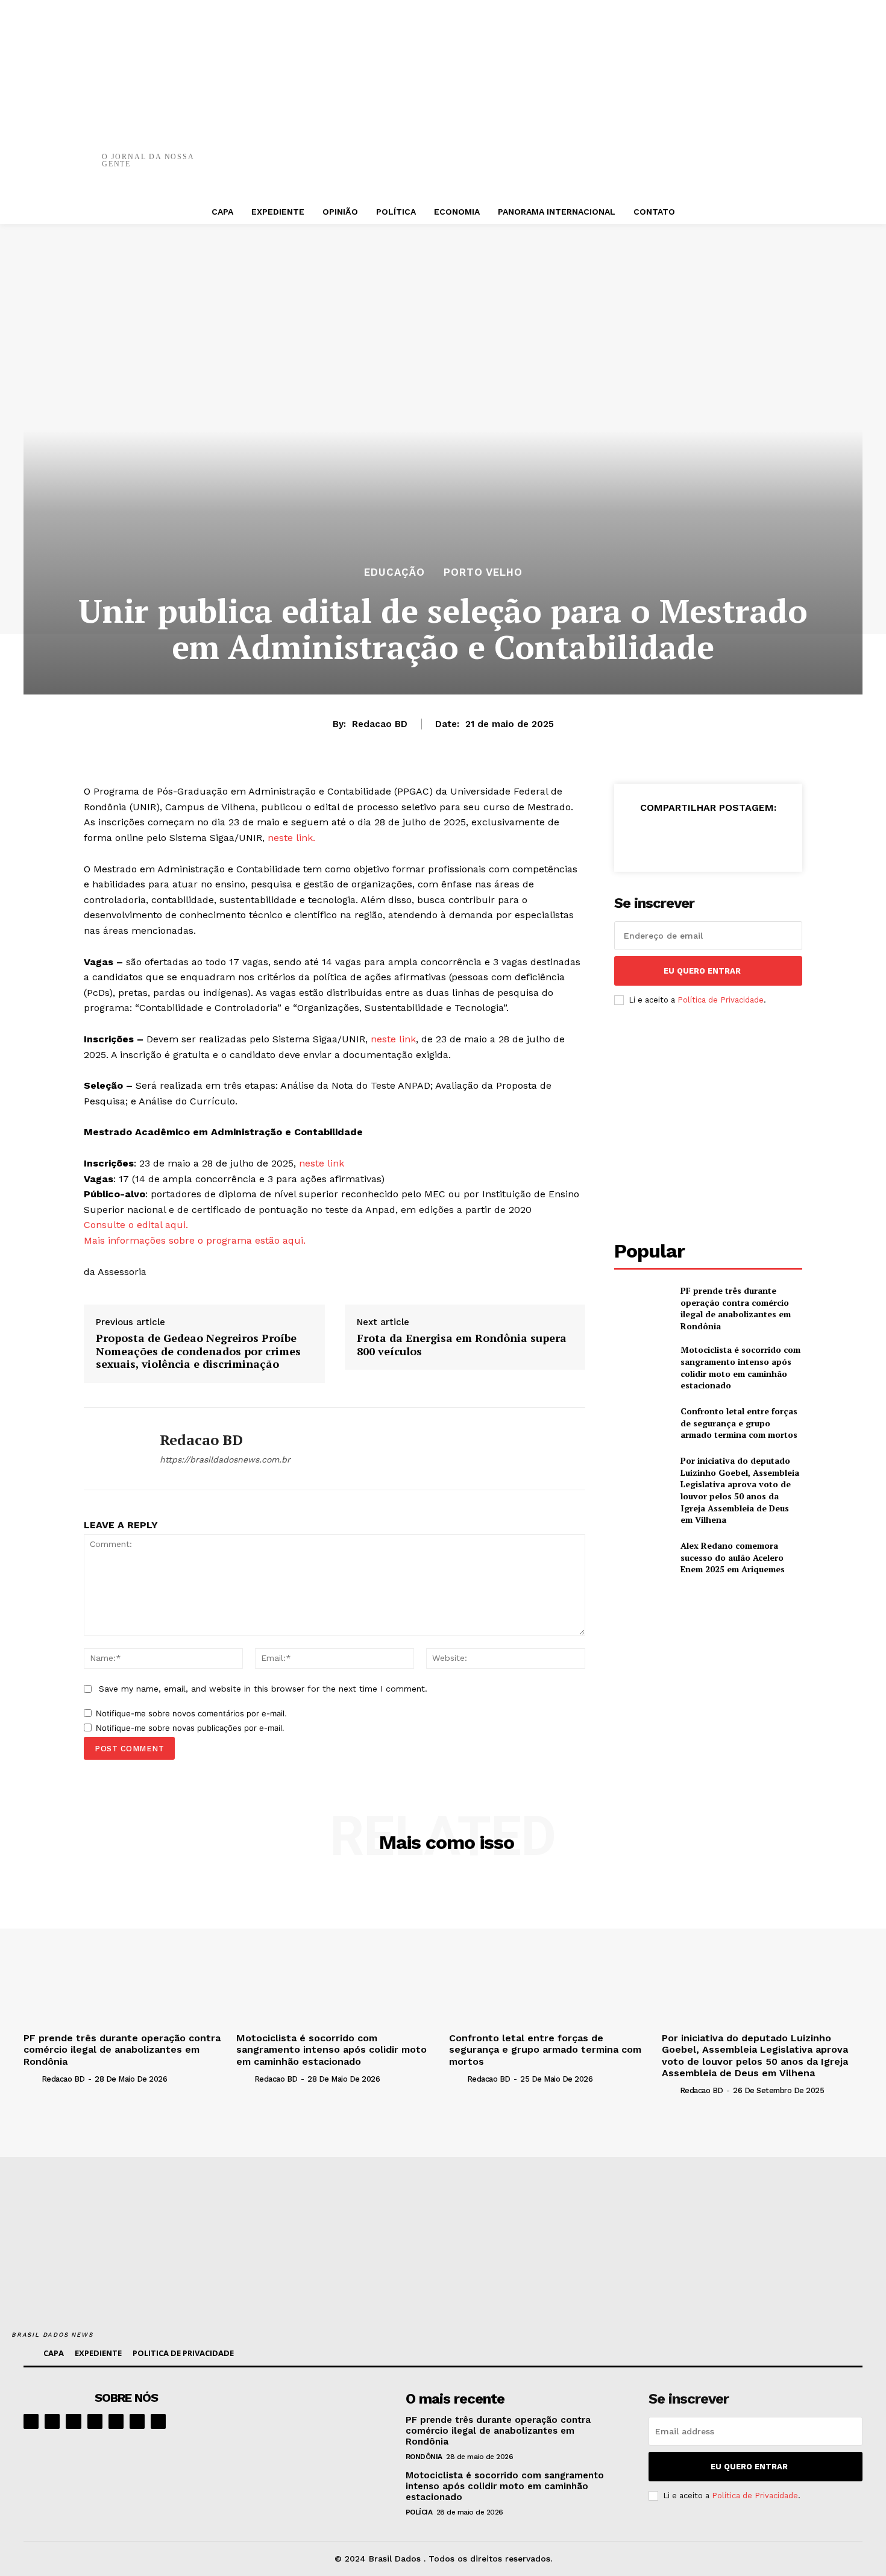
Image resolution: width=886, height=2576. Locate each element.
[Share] (95, 2421)
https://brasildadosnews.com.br (225, 1460)
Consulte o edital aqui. (137, 1225)
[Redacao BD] (113, 1449)
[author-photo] (31, 2079)
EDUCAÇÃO (394, 572)
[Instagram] (52, 2421)
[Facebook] (535, 151)
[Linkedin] (73, 2421)
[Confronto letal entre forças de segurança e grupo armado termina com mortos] (642, 1423)
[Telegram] (116, 2421)
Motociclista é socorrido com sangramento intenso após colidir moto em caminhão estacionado (740, 1367)
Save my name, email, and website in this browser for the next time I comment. (263, 1689)
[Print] (680, 151)
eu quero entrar (702, 971)
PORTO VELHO (483, 572)
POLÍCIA (419, 2512)
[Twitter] (571, 151)
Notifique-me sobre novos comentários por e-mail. (191, 1713)
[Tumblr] (716, 151)
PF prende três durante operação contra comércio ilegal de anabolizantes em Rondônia (736, 1308)
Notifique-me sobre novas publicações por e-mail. (190, 1728)
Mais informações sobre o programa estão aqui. (196, 1240)
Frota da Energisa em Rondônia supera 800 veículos (462, 1345)
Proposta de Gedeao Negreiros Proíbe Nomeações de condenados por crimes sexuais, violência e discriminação (198, 1351)
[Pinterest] (608, 151)
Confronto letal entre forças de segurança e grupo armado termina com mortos (739, 1423)
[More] (753, 151)
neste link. (291, 838)
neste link (392, 1039)
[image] (317, 2427)
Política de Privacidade (721, 1000)
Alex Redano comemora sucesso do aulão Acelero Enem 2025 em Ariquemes (733, 1557)
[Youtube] (158, 2421)
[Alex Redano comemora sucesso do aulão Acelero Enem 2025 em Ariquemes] (642, 1557)
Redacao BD (380, 724)
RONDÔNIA (424, 2457)
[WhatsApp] (644, 151)
